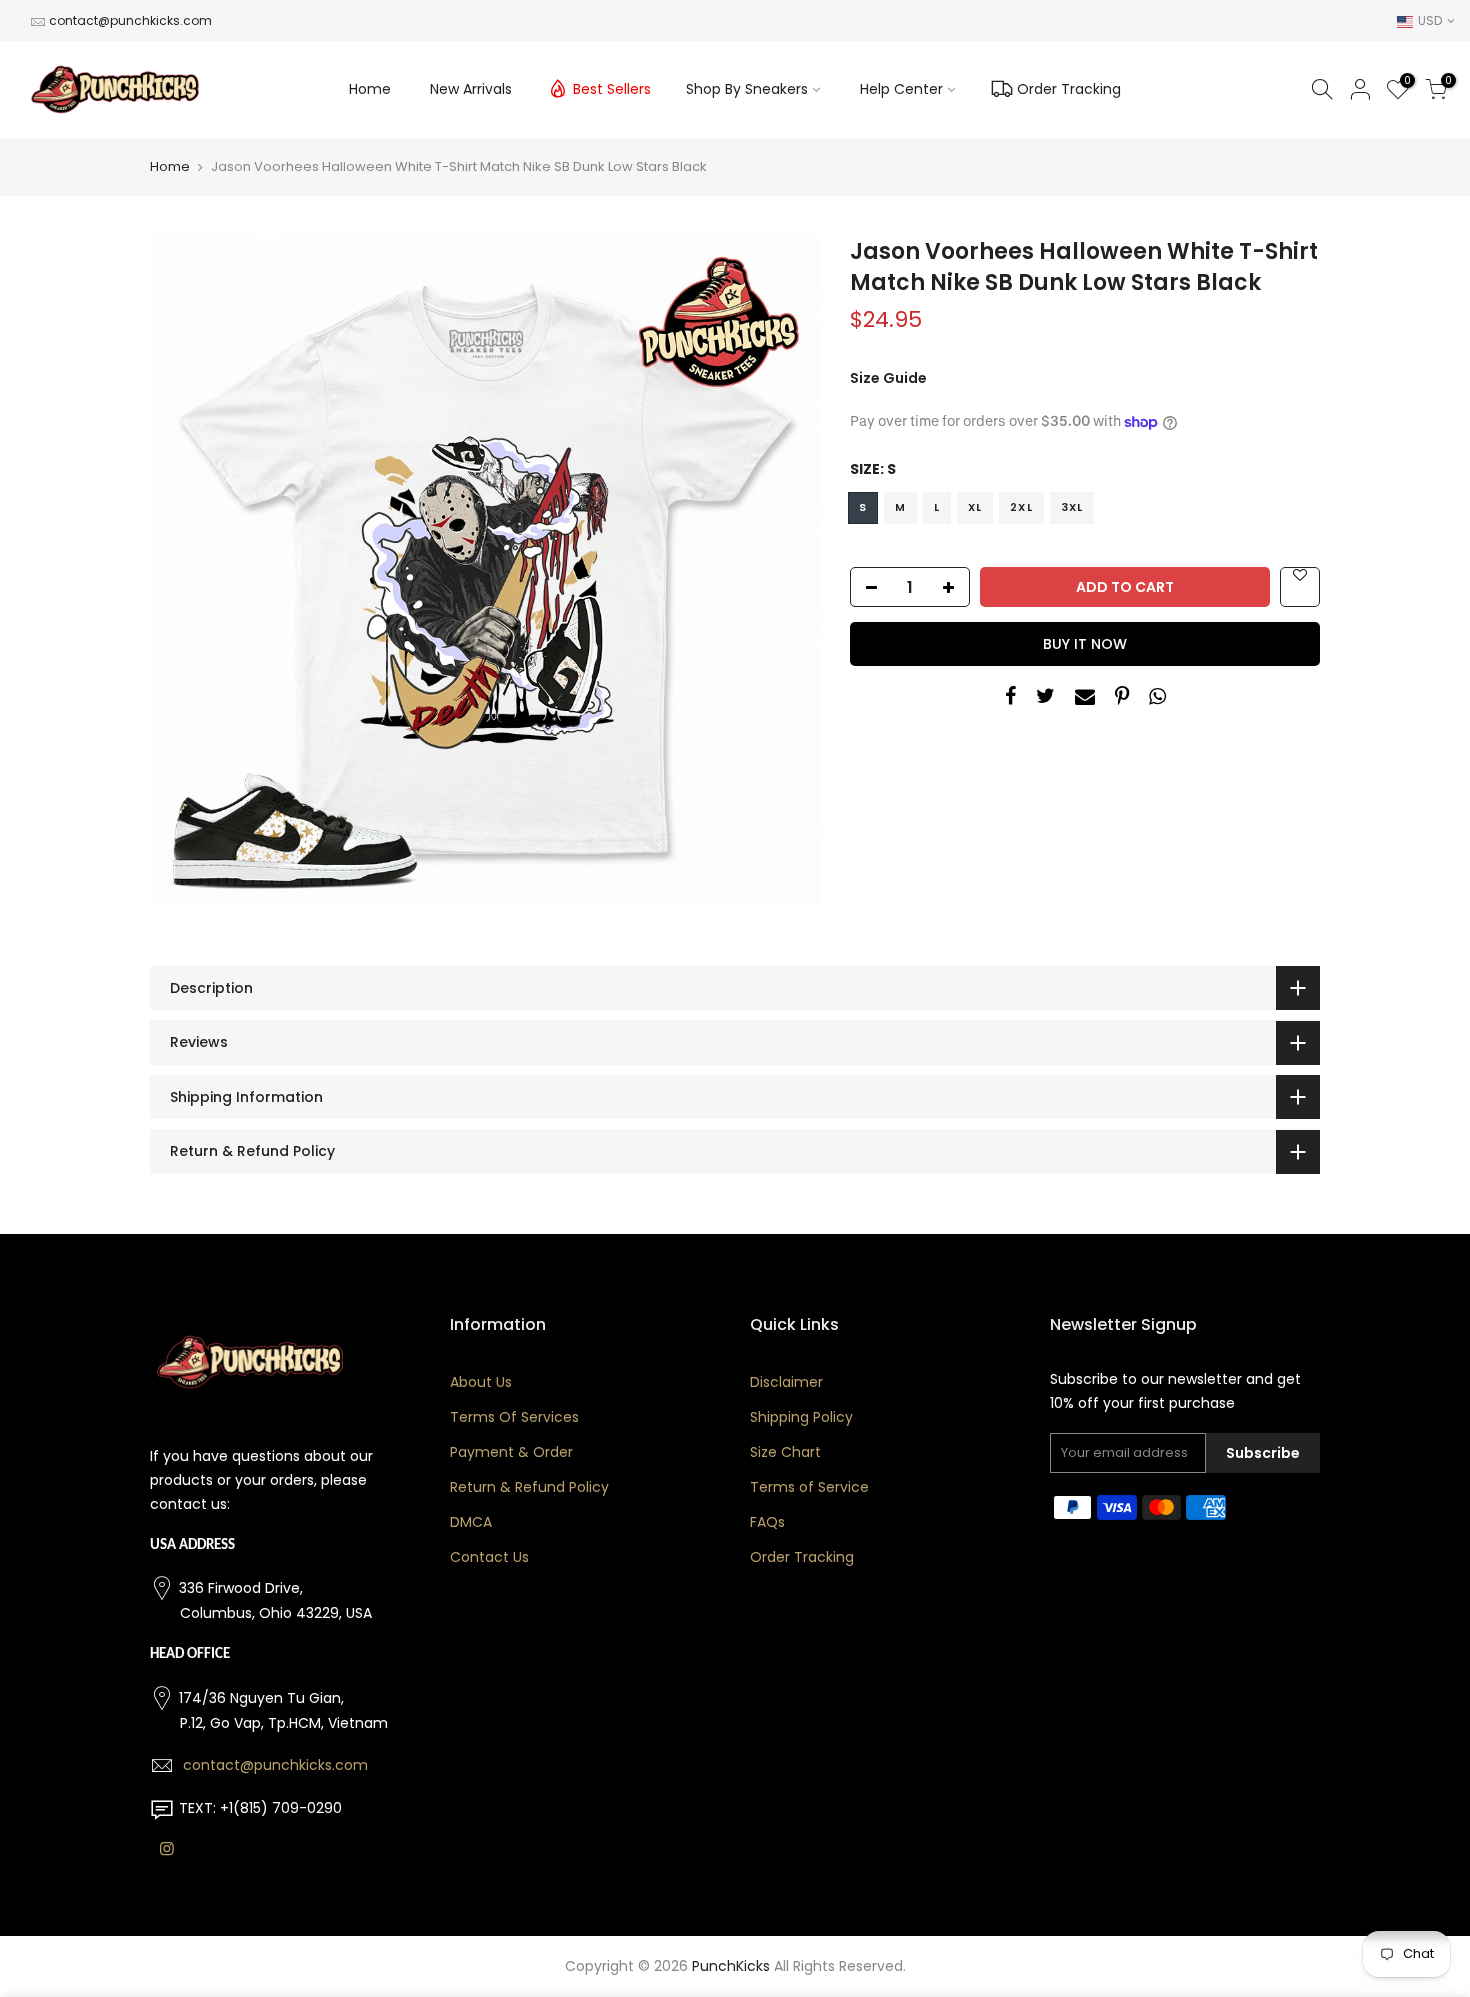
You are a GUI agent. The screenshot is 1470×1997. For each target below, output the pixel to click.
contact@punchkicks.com (130, 20)
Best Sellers (612, 89)
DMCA (471, 1522)
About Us (481, 1382)
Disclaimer (786, 1382)
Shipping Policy (801, 1417)
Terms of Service (809, 1487)
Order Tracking (1069, 89)
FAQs (767, 1522)
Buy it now (1085, 644)
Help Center (901, 89)
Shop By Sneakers (747, 89)
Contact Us (489, 1557)
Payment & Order (511, 1452)
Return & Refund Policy (529, 1487)
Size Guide (888, 378)
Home (370, 89)
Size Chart (785, 1452)
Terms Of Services (514, 1417)
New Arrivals (471, 89)
